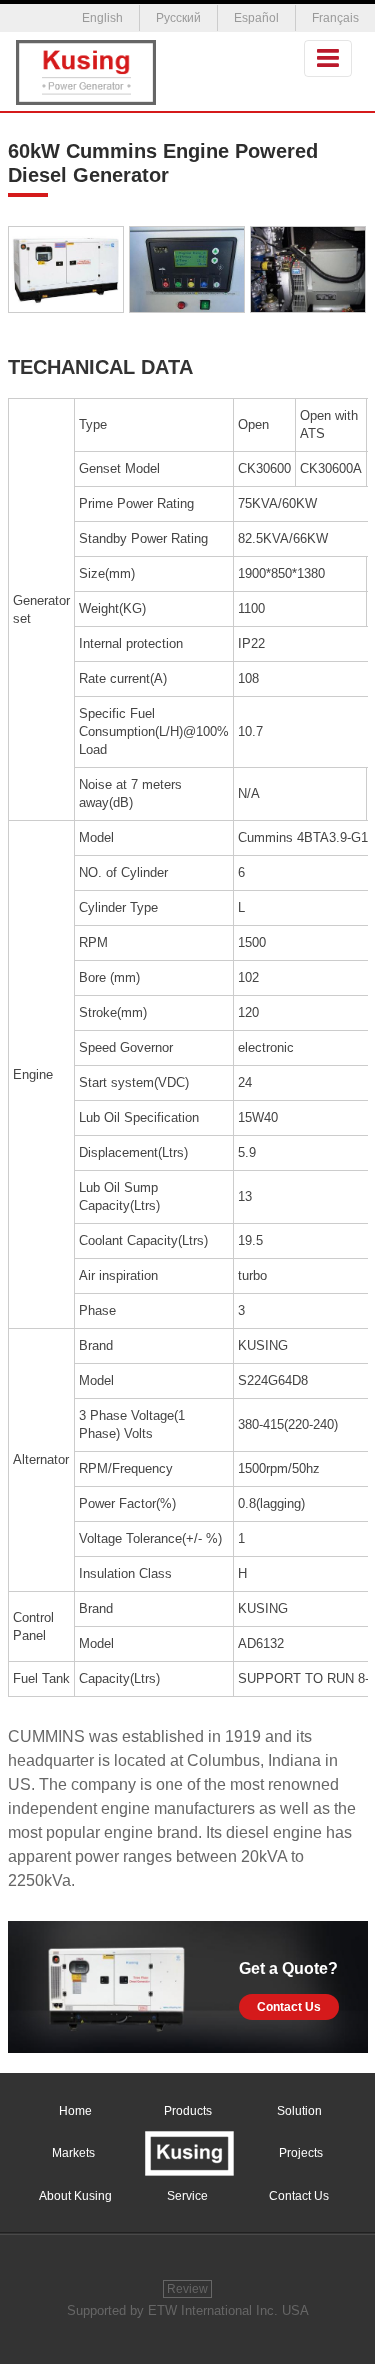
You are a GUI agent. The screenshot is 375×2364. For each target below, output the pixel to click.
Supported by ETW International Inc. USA (188, 2310)
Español (256, 18)
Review (187, 2289)
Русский (178, 18)
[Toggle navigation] (328, 58)
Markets (73, 2153)
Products (188, 2111)
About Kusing (75, 2196)
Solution (299, 2111)
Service (187, 2196)
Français (335, 18)
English (102, 18)
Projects (301, 2153)
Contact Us (289, 2007)
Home (75, 2111)
